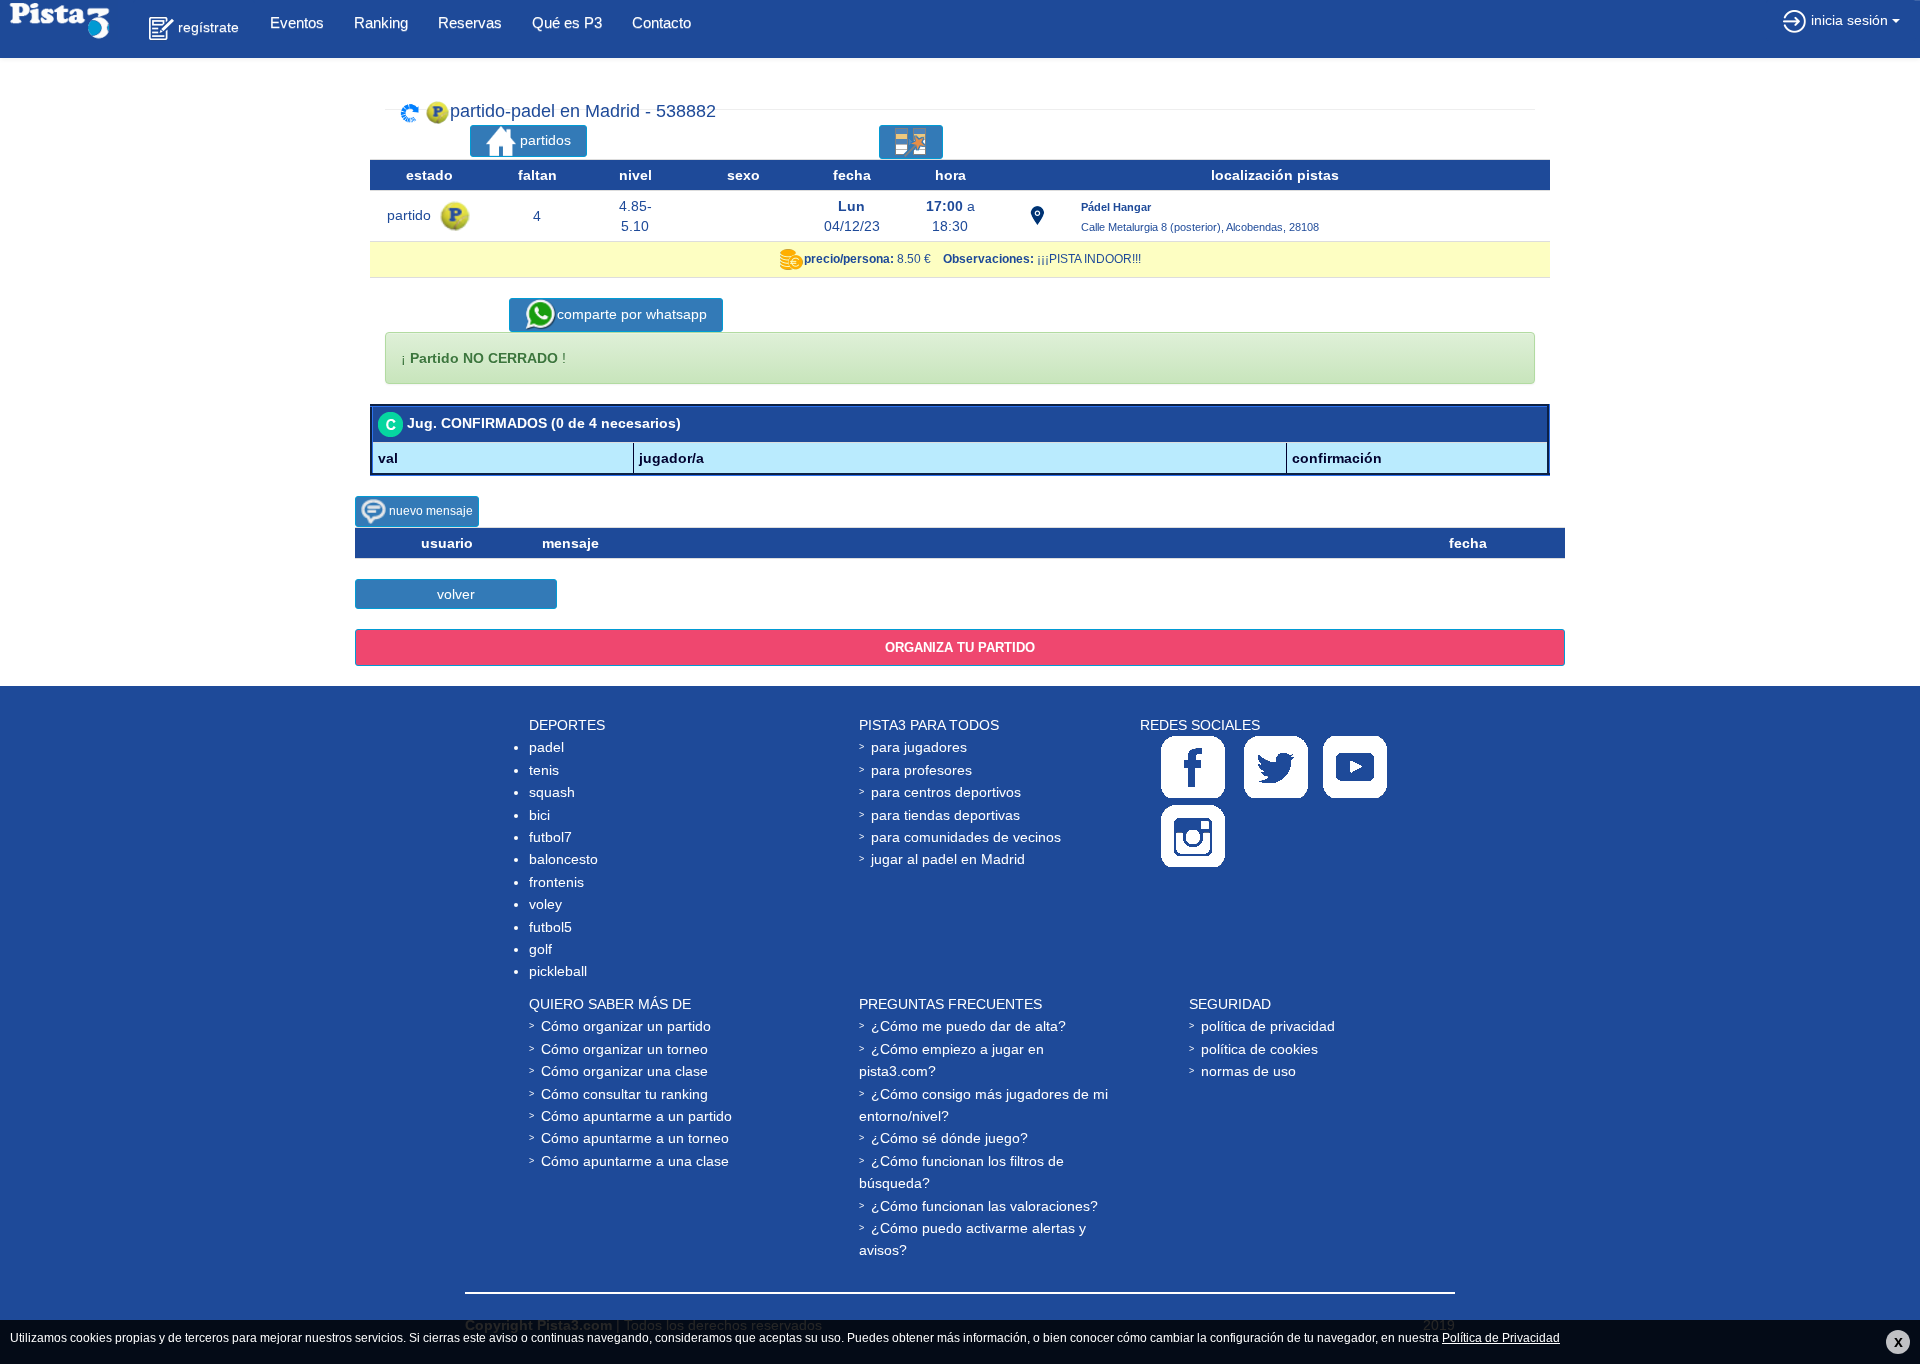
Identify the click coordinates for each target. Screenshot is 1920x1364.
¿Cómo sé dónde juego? (949, 1138)
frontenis (556, 882)
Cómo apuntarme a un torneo (635, 1138)
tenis (544, 770)
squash (552, 792)
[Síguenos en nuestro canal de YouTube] (1355, 767)
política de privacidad (1268, 1026)
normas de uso (1248, 1071)
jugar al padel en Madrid (948, 859)
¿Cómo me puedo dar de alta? (968, 1026)
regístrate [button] (206, 27)
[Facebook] (1193, 767)
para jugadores (919, 747)
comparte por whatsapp (632, 314)
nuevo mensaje (429, 511)
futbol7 (550, 837)
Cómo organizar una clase (624, 1071)
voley (545, 904)
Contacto (661, 22)
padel (546, 747)
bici (539, 815)
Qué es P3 (567, 22)
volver (456, 594)
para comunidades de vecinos (966, 837)
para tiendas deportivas (945, 815)
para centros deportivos (946, 792)
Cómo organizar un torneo (624, 1049)
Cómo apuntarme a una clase (635, 1161)
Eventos (297, 22)
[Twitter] (1276, 767)
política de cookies (1259, 1049)
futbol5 (550, 927)
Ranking (381, 22)
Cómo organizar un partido (626, 1026)
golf (540, 949)
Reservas (470, 22)
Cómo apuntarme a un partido (636, 1116)
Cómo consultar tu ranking (624, 1094)
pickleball (558, 971)
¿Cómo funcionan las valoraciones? (984, 1206)
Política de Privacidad (1501, 1338)
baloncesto (563, 859)
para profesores (921, 770)
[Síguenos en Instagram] (1193, 836)
